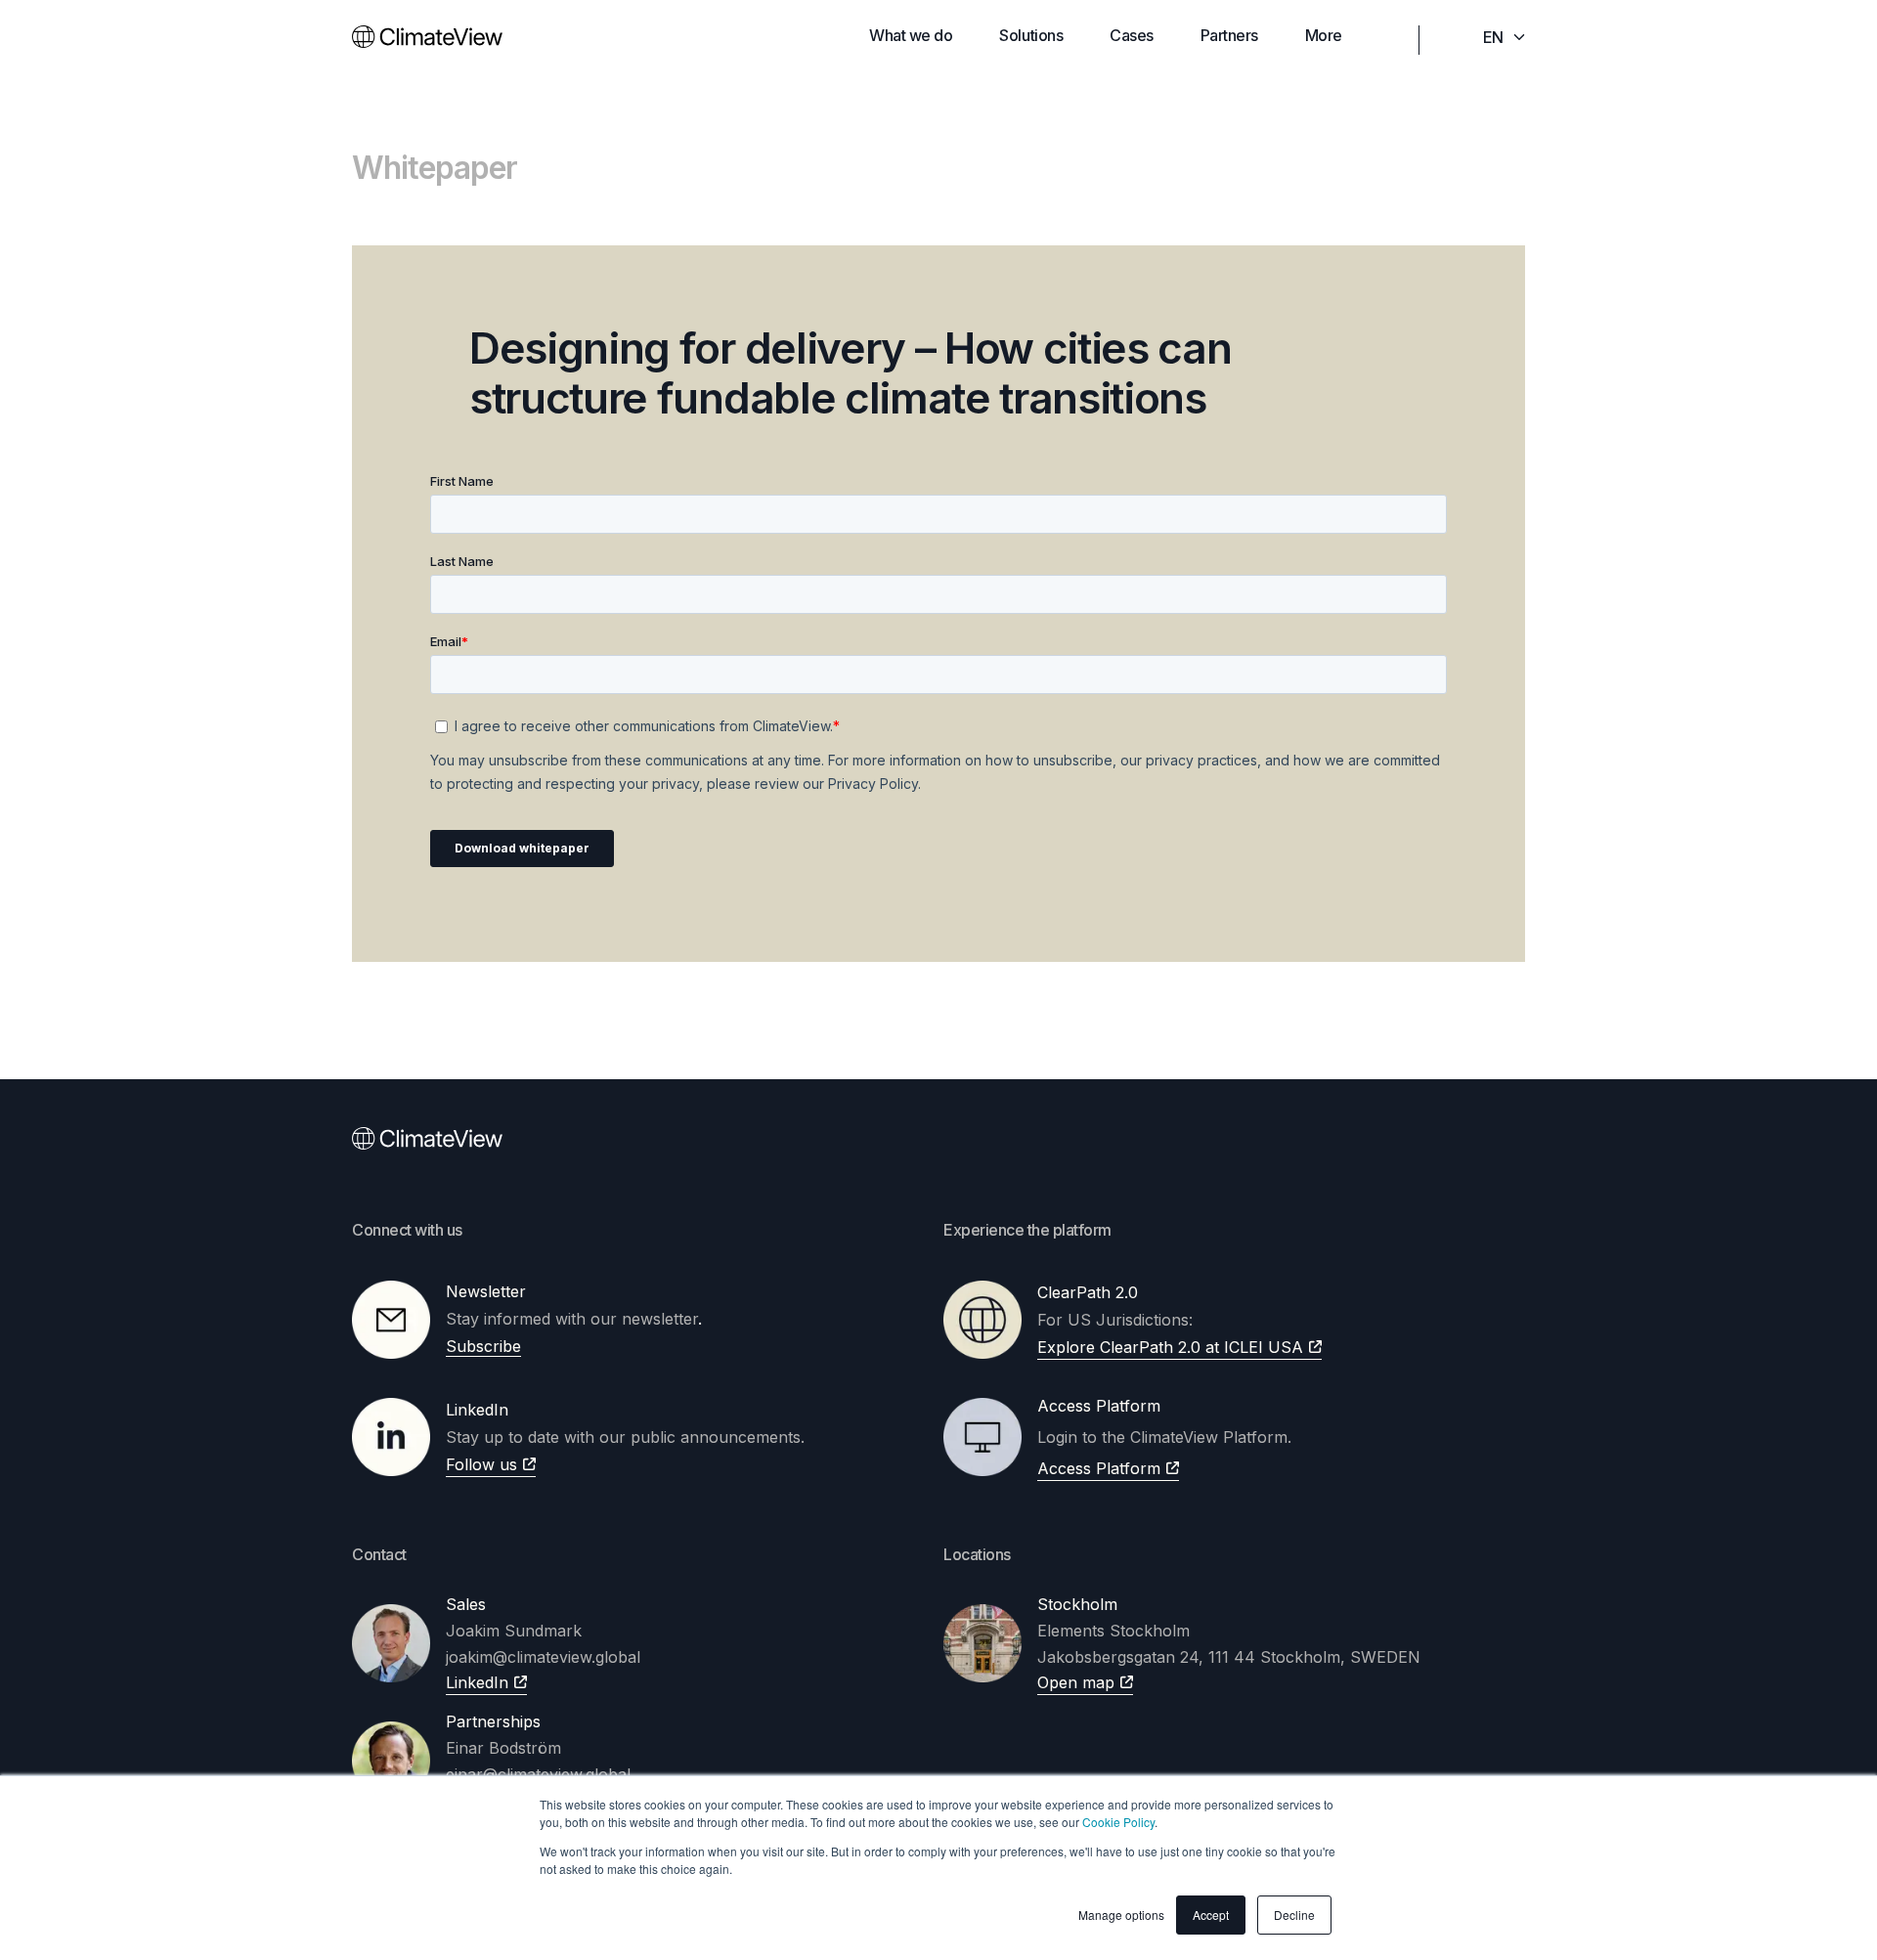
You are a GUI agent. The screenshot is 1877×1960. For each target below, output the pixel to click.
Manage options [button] (1121, 1915)
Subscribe (483, 1346)
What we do (911, 35)
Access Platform (1099, 1468)
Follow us (481, 1464)
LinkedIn (477, 1682)
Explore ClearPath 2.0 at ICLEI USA (1170, 1347)
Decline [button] (1294, 1915)
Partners (1229, 35)
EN (1493, 37)
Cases (1132, 35)
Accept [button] (1211, 1915)
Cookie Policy (1118, 1822)
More (1324, 35)
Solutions (1031, 35)
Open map (1076, 1682)
